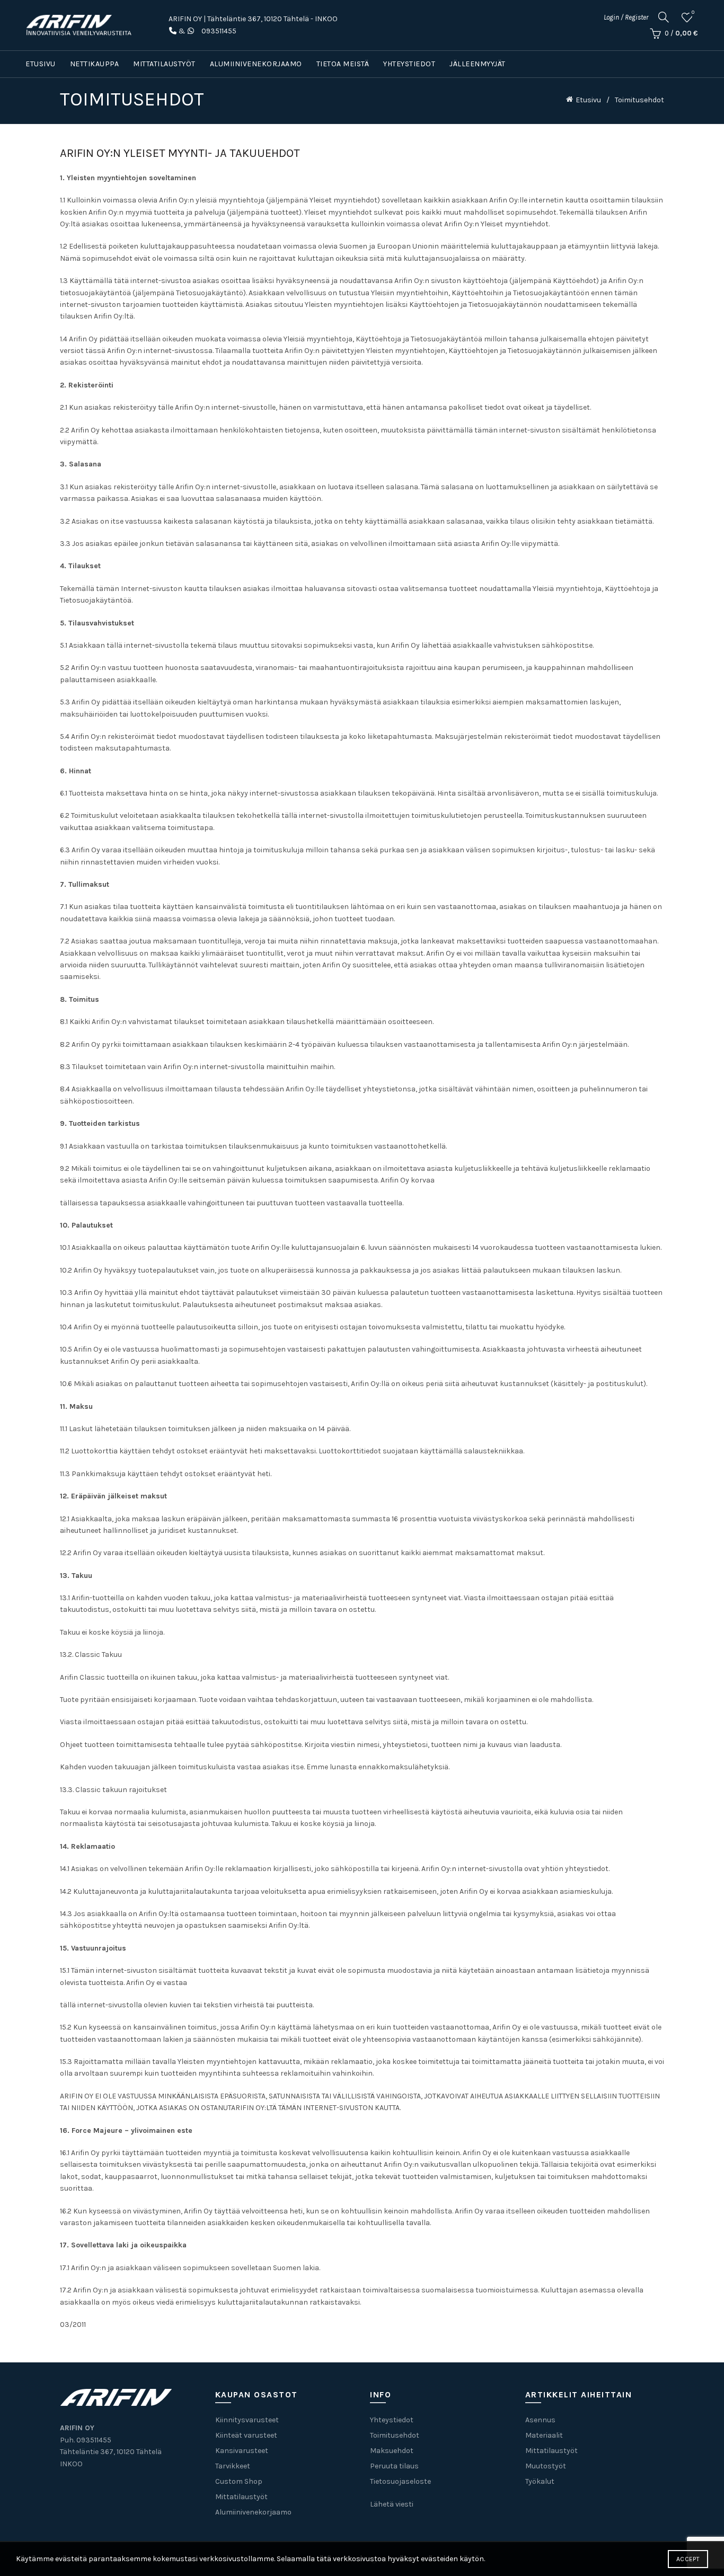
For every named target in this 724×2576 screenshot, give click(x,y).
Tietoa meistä (343, 64)
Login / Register (626, 17)
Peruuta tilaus (394, 2466)
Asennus (540, 2420)
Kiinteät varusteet (246, 2435)
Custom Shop (239, 2481)
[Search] (664, 17)
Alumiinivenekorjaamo (256, 64)
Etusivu (41, 64)
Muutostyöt (546, 2466)
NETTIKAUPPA (95, 64)
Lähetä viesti (392, 2504)
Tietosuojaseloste (400, 2481)
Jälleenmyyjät (478, 64)
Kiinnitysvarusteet (247, 2420)
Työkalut (540, 2481)
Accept (688, 2559)
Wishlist (693, 12)
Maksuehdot (392, 2451)
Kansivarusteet (242, 2451)
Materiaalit (544, 2435)
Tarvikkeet (233, 2466)
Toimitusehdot (395, 2435)
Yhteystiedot (409, 64)
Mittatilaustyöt (164, 64)
